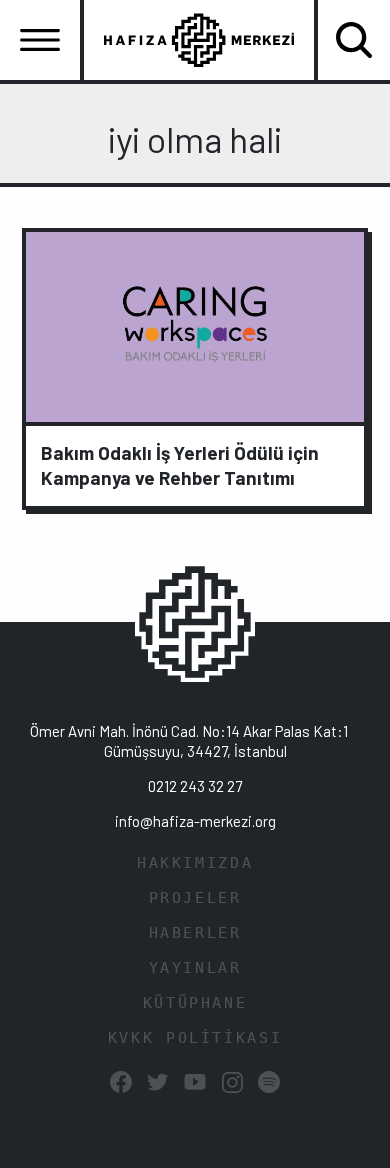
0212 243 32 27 (195, 786)
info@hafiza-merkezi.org (195, 821)
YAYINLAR (195, 968)
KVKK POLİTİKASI (195, 1038)
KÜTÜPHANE (195, 1003)
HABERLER (195, 933)
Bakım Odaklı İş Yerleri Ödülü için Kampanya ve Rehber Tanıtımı (180, 465)
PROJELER (195, 898)
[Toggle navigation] (40, 40)
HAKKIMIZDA (195, 863)
